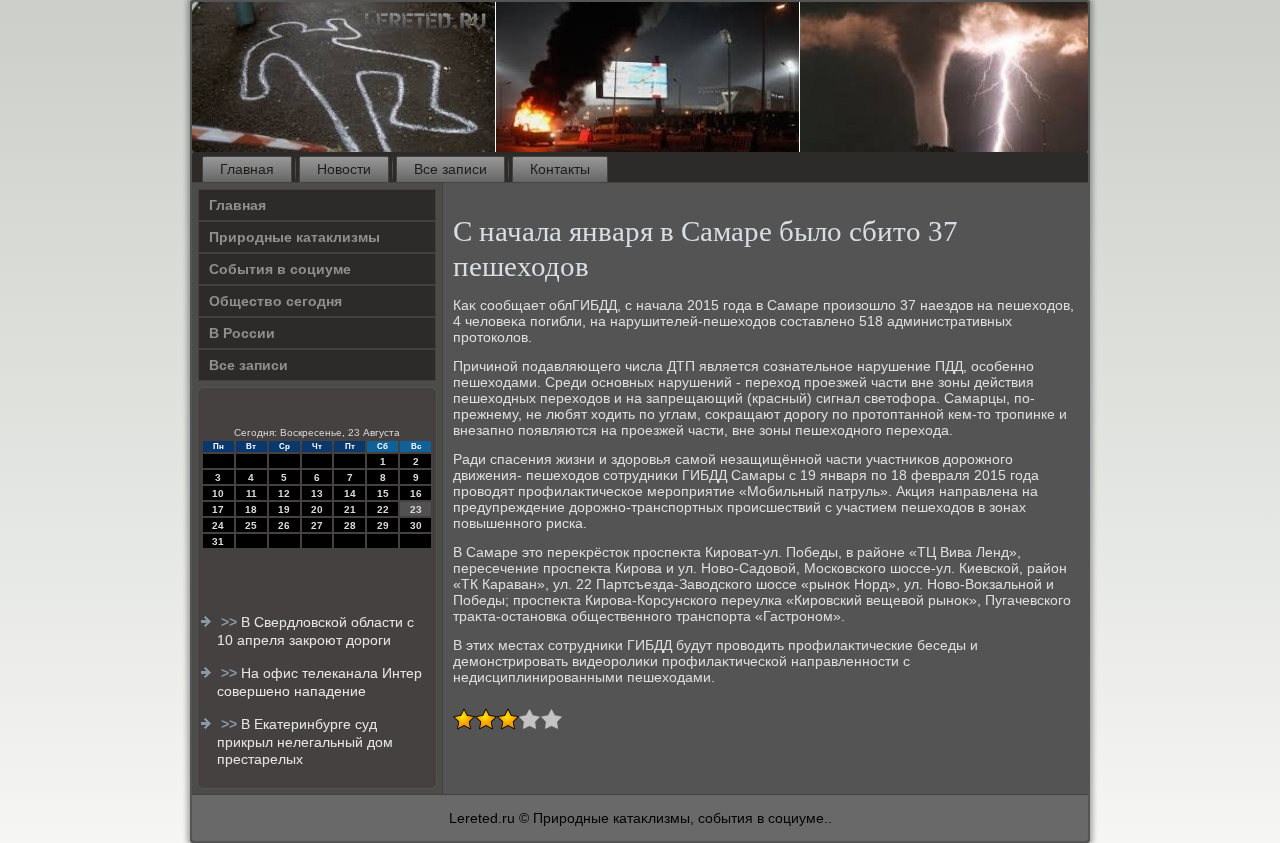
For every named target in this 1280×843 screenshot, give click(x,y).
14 (350, 493)
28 (350, 525)
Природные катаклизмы (294, 237)
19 (284, 509)
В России (242, 333)
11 (251, 493)
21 (350, 509)
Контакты (560, 169)
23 (416, 509)
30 (416, 525)
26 (284, 525)
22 (383, 509)
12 (284, 493)
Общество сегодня (275, 301)
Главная (247, 169)
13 (317, 493)
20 (317, 509)
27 (317, 525)
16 (416, 493)
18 (251, 509)
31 (218, 541)
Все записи (450, 169)
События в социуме (280, 269)
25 (251, 525)
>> (231, 622)
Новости (344, 169)
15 (383, 493)
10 (218, 493)
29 (383, 525)
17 (218, 509)
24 (218, 525)
